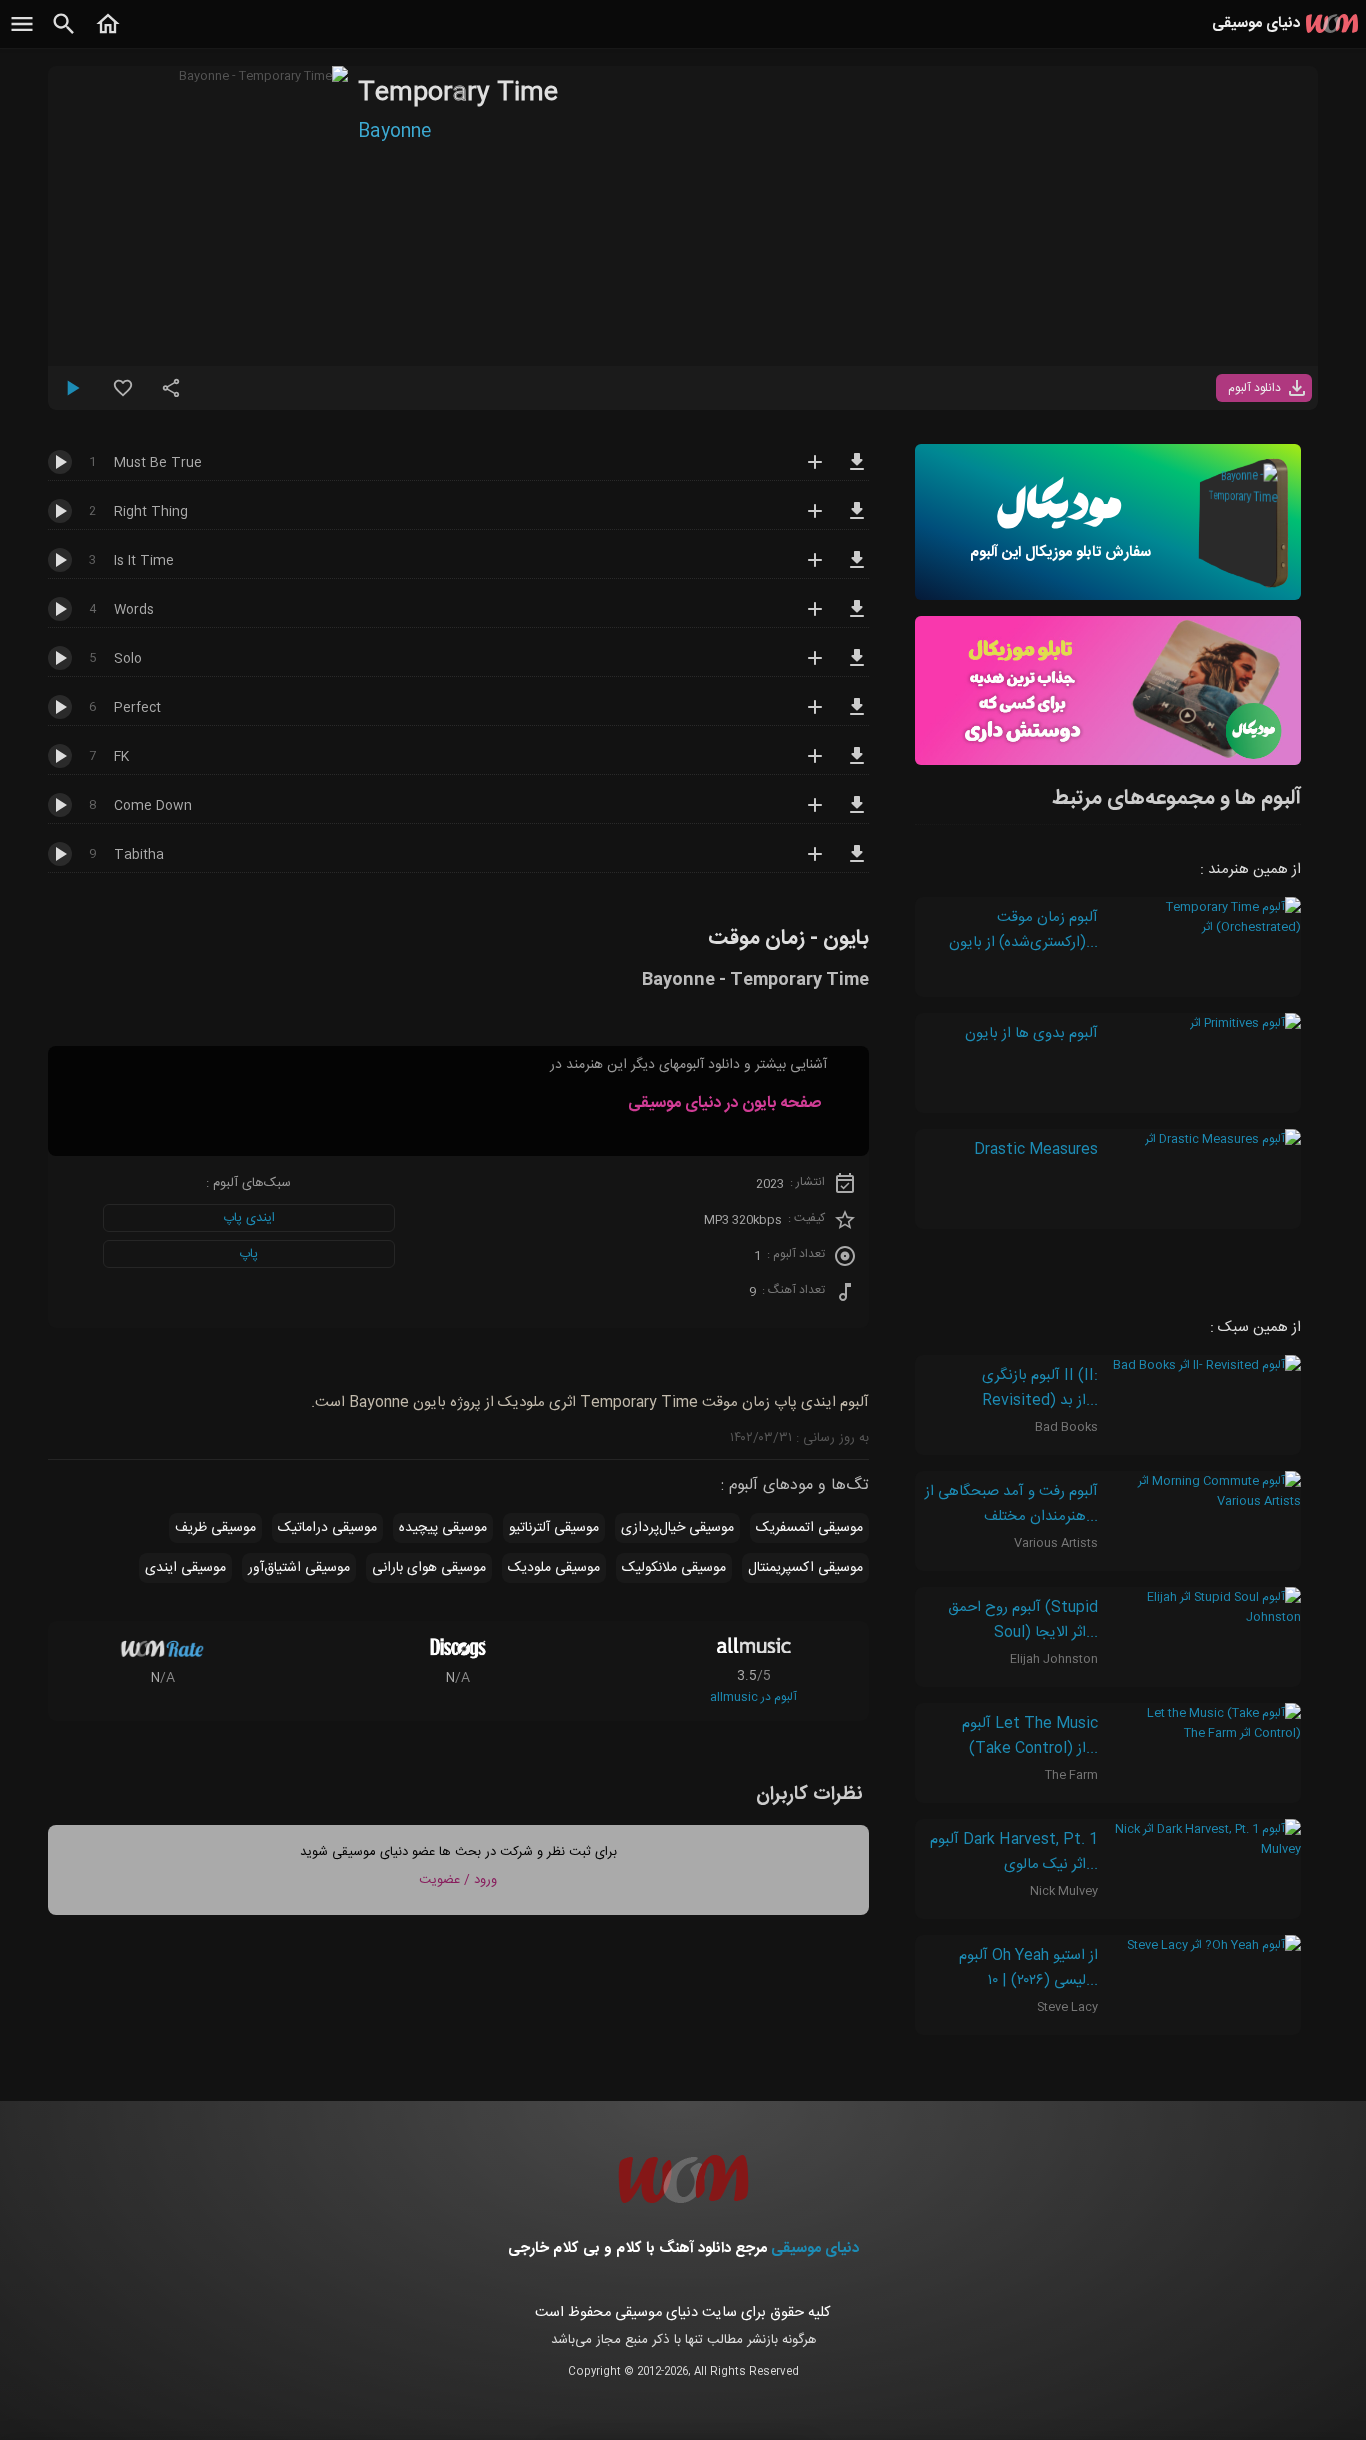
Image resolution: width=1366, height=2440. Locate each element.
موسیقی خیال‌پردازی (677, 1528)
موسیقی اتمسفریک (809, 1528)
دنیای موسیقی (815, 2248)
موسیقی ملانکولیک (674, 1568)
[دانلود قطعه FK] (857, 765)
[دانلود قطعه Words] (857, 618)
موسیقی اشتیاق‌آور (299, 1568)
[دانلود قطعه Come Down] (857, 814)
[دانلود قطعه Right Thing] (857, 520)
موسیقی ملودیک (554, 1568)
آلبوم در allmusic (753, 1697)
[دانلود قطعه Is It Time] (857, 569)
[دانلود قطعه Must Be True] (857, 471)
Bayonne (394, 132)
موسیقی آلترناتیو (554, 1528)
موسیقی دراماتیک (327, 1528)
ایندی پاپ (249, 1218)
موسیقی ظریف (215, 1528)
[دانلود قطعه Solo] (857, 667)
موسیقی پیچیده (443, 1528)
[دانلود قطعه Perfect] (857, 716)
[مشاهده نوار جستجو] (64, 35)
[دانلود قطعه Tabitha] (857, 863)
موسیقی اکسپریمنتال (805, 1568)
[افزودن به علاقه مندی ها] (123, 396)
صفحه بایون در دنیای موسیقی (724, 1103)
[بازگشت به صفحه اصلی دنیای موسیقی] (108, 35)
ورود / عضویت (458, 1880)
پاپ (248, 1254)
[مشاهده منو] (22, 35)
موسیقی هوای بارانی (429, 1568)
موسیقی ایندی (185, 1568)
